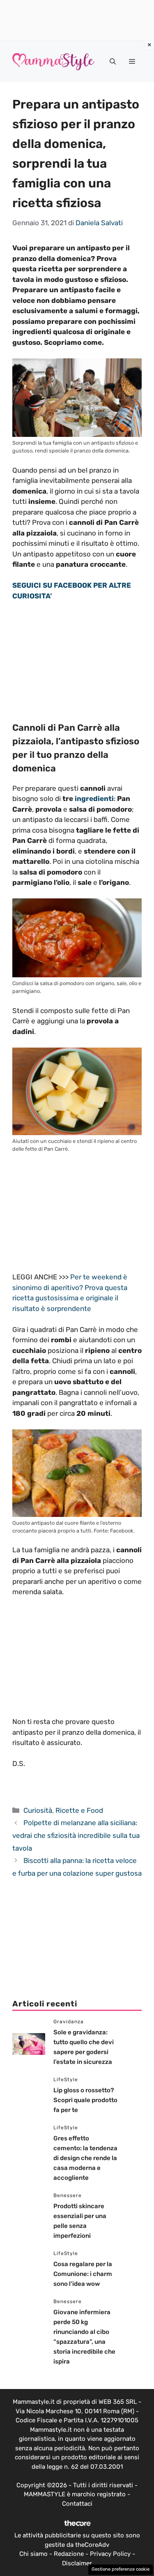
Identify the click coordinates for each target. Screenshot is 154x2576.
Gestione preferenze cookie (121, 2569)
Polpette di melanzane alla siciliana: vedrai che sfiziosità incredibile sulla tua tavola (76, 1835)
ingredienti (94, 799)
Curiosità (38, 1810)
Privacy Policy (110, 2554)
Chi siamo (33, 2554)
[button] (113, 62)
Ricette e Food (79, 1810)
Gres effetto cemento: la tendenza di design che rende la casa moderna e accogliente (85, 2158)
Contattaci (77, 2504)
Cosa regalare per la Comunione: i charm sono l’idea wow (83, 2274)
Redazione (69, 2554)
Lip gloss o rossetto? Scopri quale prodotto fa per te (85, 2100)
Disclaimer (77, 2563)
